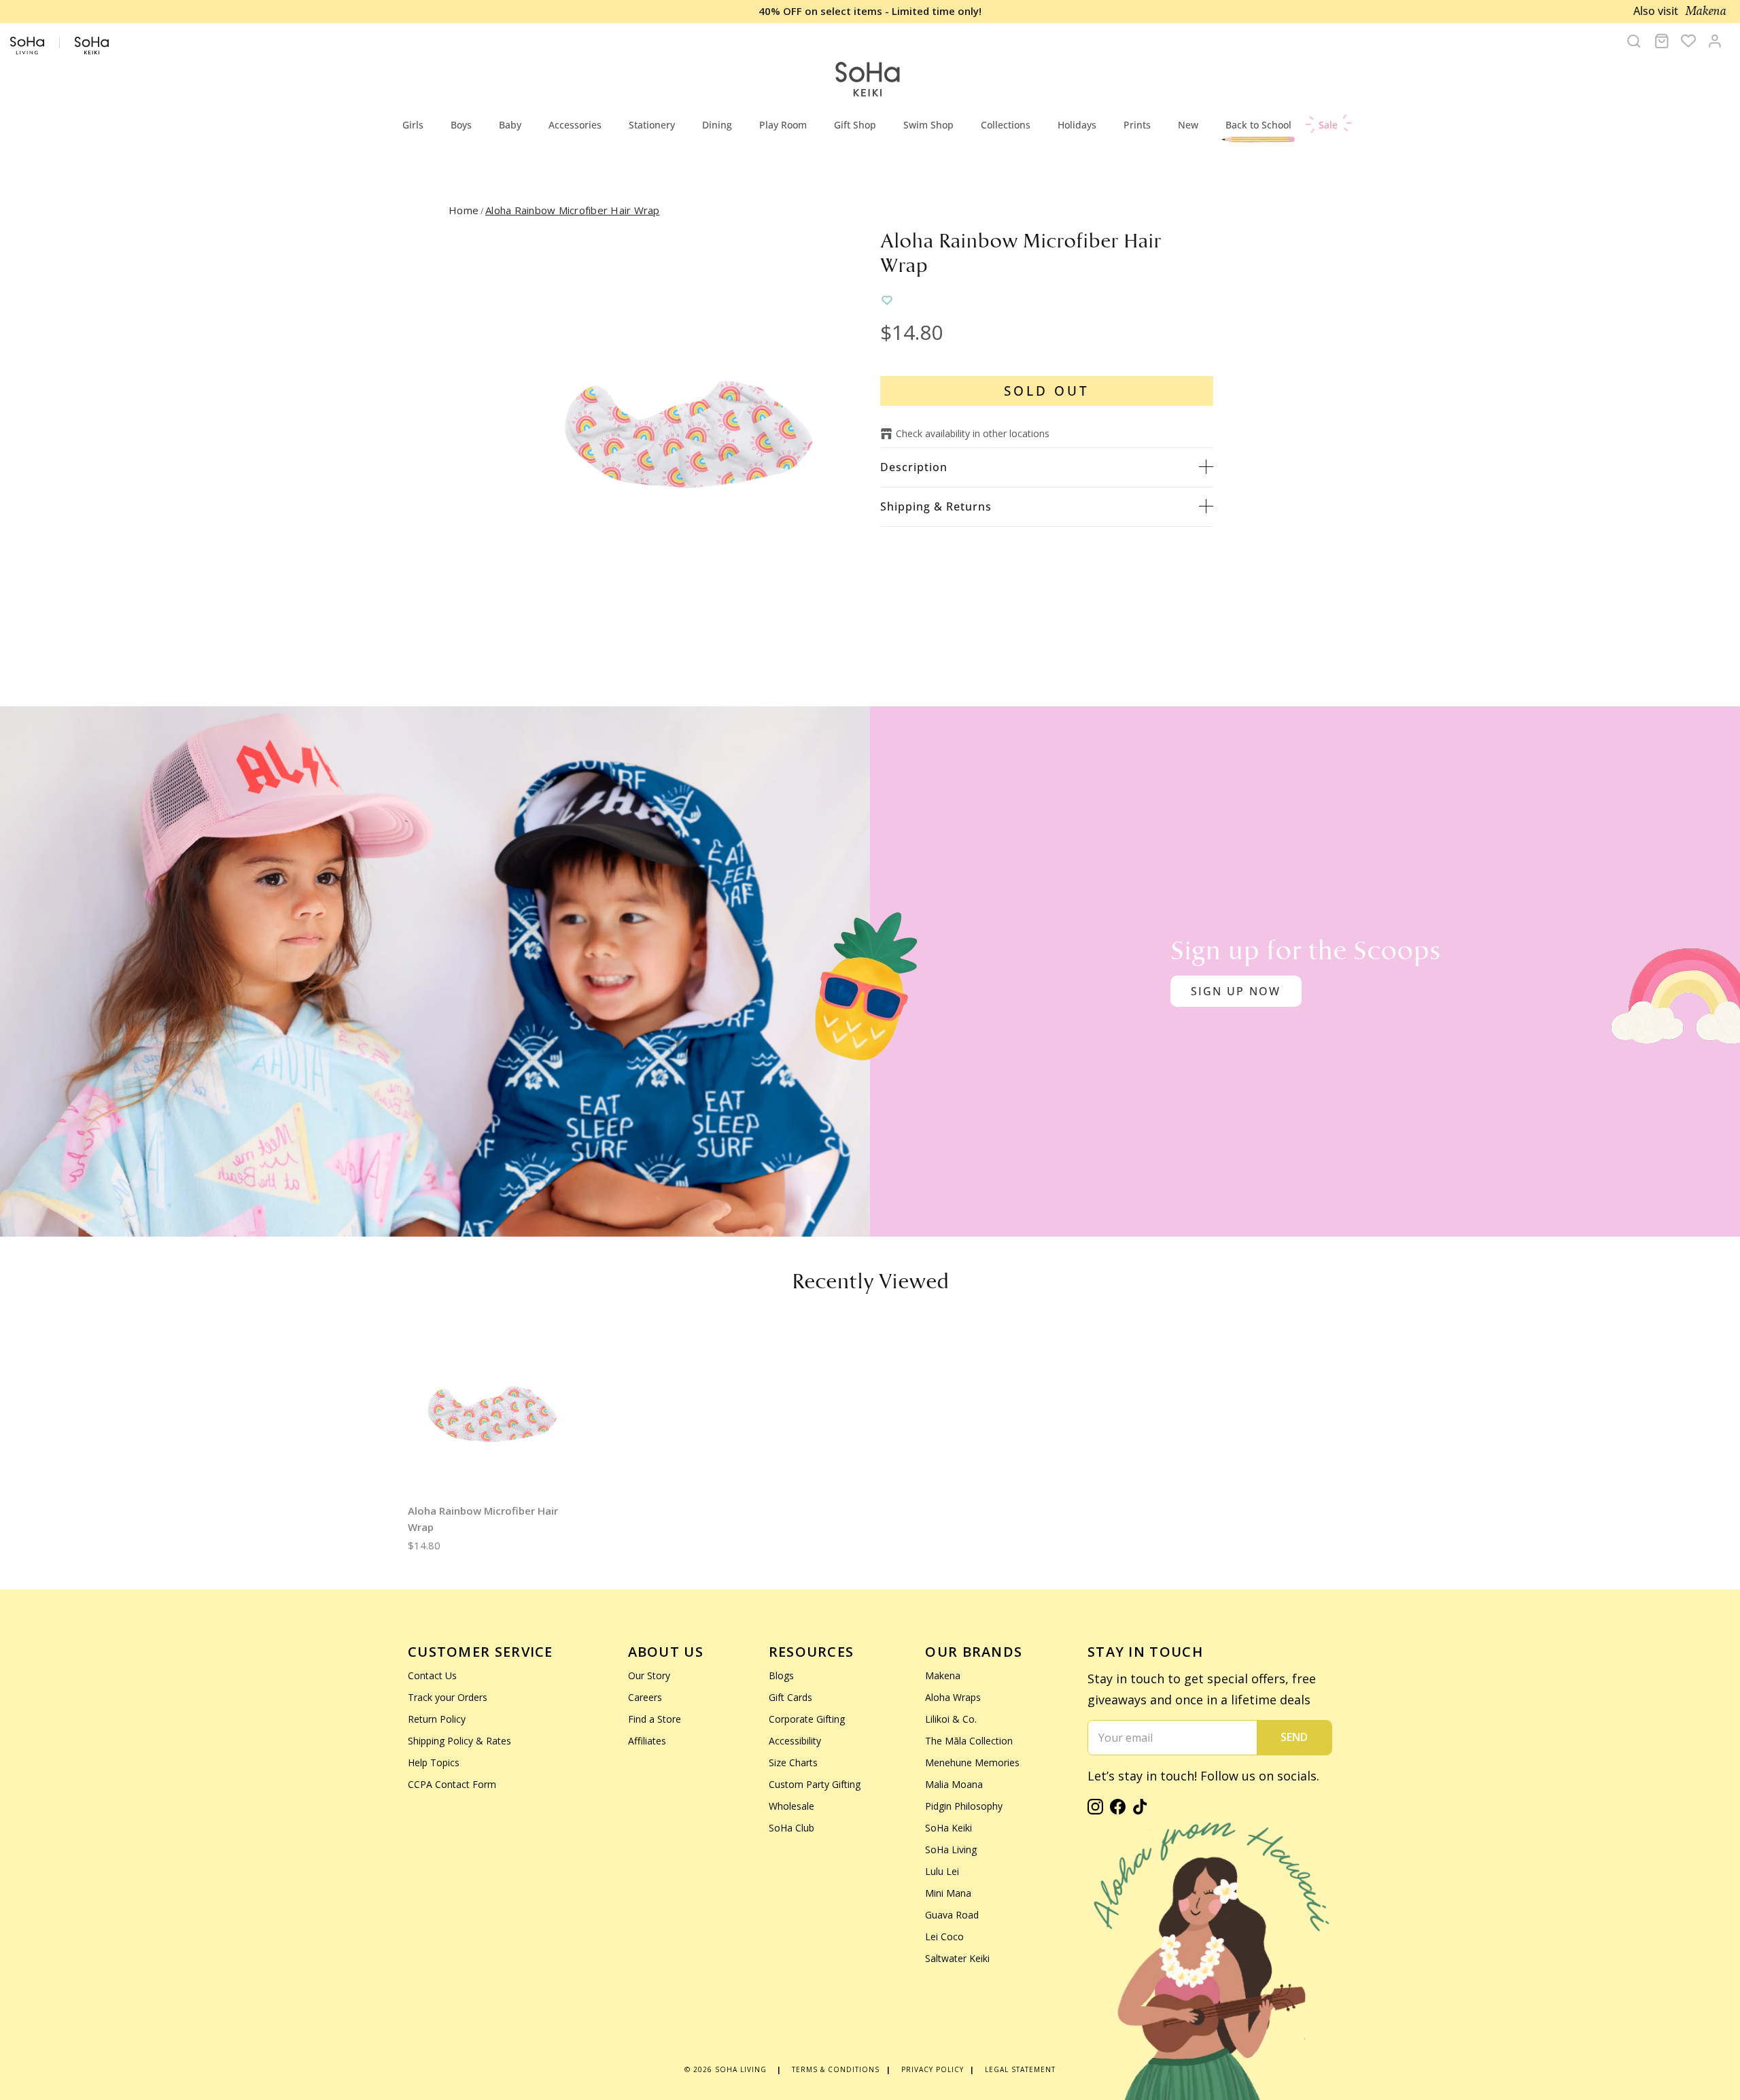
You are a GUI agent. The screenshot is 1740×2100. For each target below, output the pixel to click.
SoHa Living (951, 1849)
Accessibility (795, 1741)
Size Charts (793, 1762)
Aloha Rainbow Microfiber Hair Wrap (573, 210)
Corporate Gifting (807, 1719)
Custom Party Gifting (815, 1784)
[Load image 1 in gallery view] (689, 434)
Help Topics (434, 1762)
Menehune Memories (972, 1762)
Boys (461, 125)
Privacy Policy (933, 2069)
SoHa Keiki (949, 1828)
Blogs (781, 1675)
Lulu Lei (942, 1871)
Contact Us (432, 1675)
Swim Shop (928, 125)
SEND (1294, 1737)
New (1188, 125)
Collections (1006, 125)
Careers (645, 1697)
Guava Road (952, 1915)
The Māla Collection (969, 1741)
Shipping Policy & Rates (459, 1741)
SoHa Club (791, 1828)
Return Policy (437, 1719)
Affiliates (647, 1741)
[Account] (1715, 41)
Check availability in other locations (973, 433)
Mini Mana (948, 1893)
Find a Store (655, 1719)
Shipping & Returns (936, 506)
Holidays (1077, 125)
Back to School (1258, 125)
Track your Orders (448, 1697)
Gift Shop (855, 125)
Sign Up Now (1236, 991)
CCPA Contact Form (452, 1784)
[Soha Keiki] (867, 80)
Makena (943, 1675)
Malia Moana (954, 1784)
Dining (717, 125)
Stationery (652, 125)
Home (464, 210)
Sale (1328, 125)
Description (914, 467)
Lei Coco (944, 1937)
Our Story (649, 1675)
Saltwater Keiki (957, 1958)
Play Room (783, 125)
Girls (413, 125)
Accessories (575, 125)
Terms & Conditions (836, 2069)
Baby (510, 125)
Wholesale (791, 1806)
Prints (1137, 125)
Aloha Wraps (953, 1697)
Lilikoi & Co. (951, 1719)
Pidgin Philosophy (964, 1806)
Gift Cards (790, 1697)
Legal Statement (1020, 2069)
